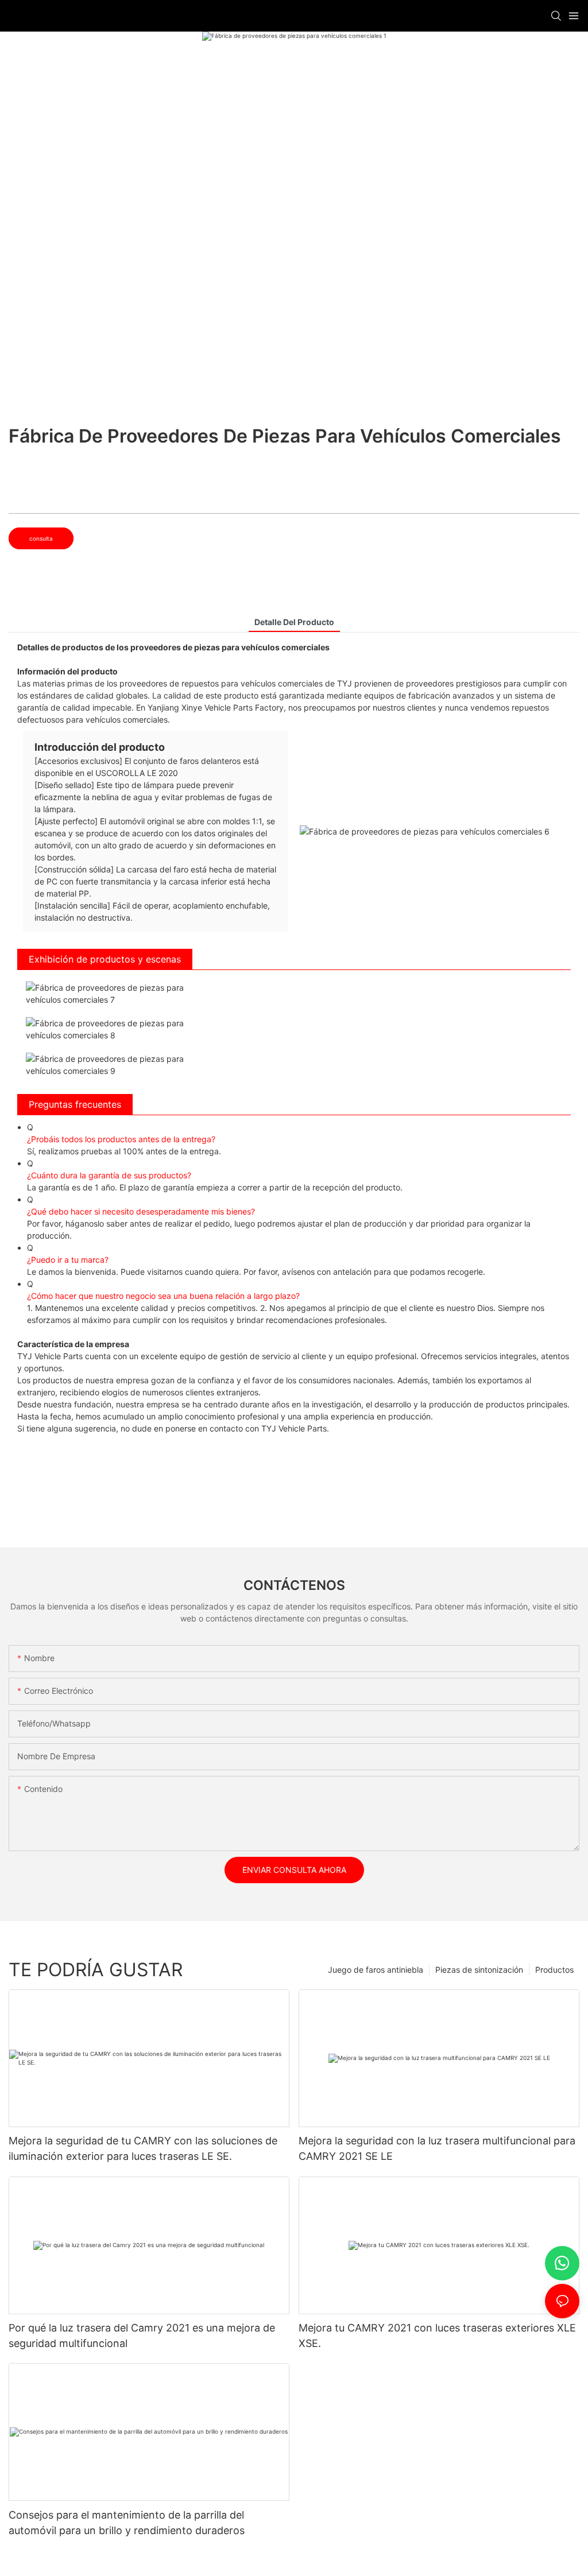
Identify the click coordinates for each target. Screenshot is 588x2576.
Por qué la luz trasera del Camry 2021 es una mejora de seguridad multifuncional (142, 2336)
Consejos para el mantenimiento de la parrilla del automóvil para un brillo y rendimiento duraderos (127, 2523)
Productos (554, 1970)
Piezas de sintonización (479, 1970)
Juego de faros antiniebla (376, 1970)
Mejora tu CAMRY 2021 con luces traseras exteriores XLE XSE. (437, 2336)
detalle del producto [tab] (294, 622)
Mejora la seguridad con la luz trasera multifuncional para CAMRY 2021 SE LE (437, 2148)
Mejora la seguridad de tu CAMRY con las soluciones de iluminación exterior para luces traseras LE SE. (143, 2148)
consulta (41, 538)
